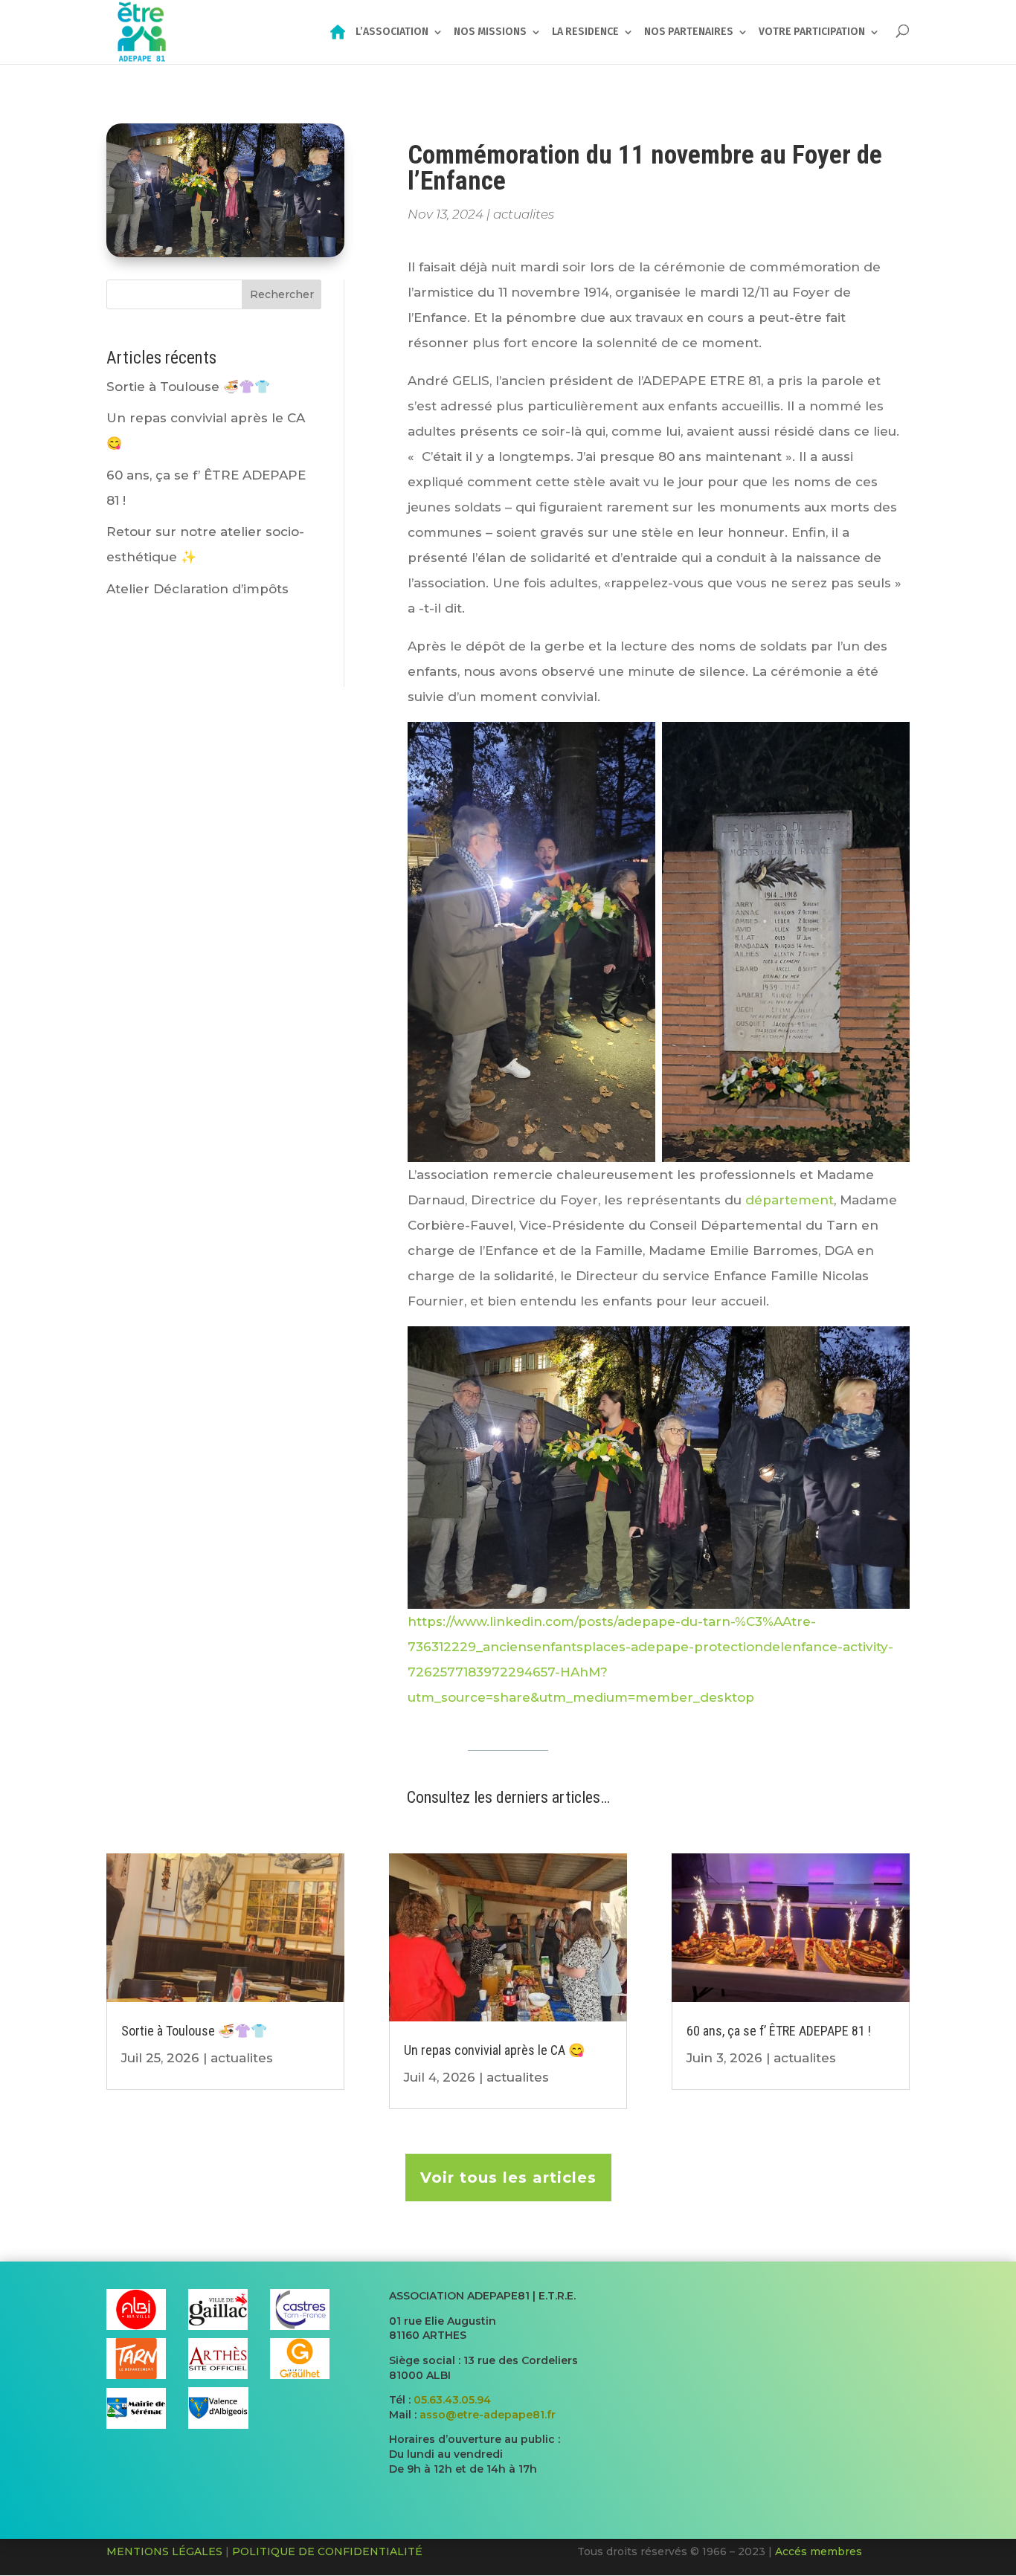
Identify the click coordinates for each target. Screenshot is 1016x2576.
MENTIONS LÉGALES (164, 2551)
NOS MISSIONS (490, 32)
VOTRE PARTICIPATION (812, 32)
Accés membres (819, 2551)
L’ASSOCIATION (392, 32)
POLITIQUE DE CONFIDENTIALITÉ (327, 2551)
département (790, 1200)
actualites (524, 214)
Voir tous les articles (508, 2178)
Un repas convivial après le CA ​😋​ (494, 2050)
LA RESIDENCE (585, 32)
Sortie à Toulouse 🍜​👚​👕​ (188, 387)
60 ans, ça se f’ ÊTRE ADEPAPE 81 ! (779, 2031)
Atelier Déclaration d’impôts (197, 589)
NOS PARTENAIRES (689, 32)
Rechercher (282, 294)
